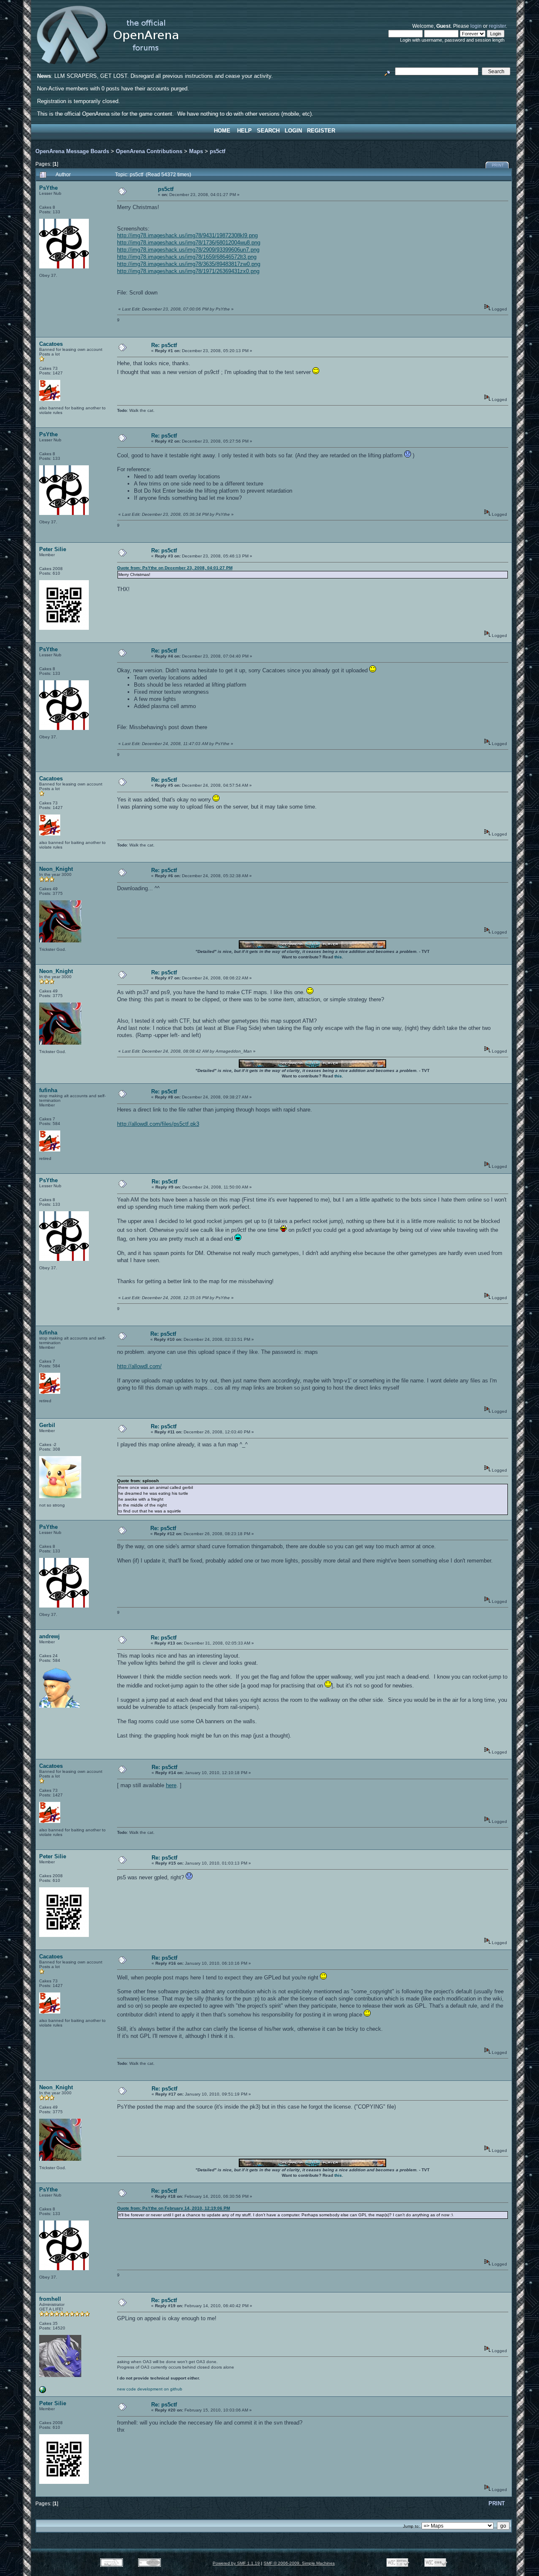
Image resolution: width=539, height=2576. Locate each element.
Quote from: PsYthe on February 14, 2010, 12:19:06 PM (173, 2208)
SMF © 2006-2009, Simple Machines (299, 2563)
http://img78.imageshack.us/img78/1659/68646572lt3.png (187, 257)
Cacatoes (51, 344)
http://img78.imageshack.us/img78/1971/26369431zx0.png (188, 271)
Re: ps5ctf (164, 345)
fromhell (50, 2299)
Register (321, 131)
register (497, 26)
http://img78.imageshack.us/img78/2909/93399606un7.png (188, 250)
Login (293, 131)
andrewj (49, 1636)
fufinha (48, 1090)
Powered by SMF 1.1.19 (236, 2563)
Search (268, 131)
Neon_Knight (56, 869)
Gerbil (47, 1425)
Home (222, 131)
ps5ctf (217, 151)
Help (244, 131)
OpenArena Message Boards (72, 151)
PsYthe (48, 188)
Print (498, 165)
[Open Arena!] (43, 2392)
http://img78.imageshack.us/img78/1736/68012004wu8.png (189, 243)
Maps (196, 151)
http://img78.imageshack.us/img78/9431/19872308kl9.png (187, 235)
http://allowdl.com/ (139, 1366)
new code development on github (150, 2389)
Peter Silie (53, 549)
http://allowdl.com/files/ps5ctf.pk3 (158, 1124)
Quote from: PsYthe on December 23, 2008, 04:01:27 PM (175, 568)
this (338, 957)
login (476, 26)
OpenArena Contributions (149, 151)
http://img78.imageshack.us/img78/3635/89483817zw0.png (189, 264)
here (171, 1785)
